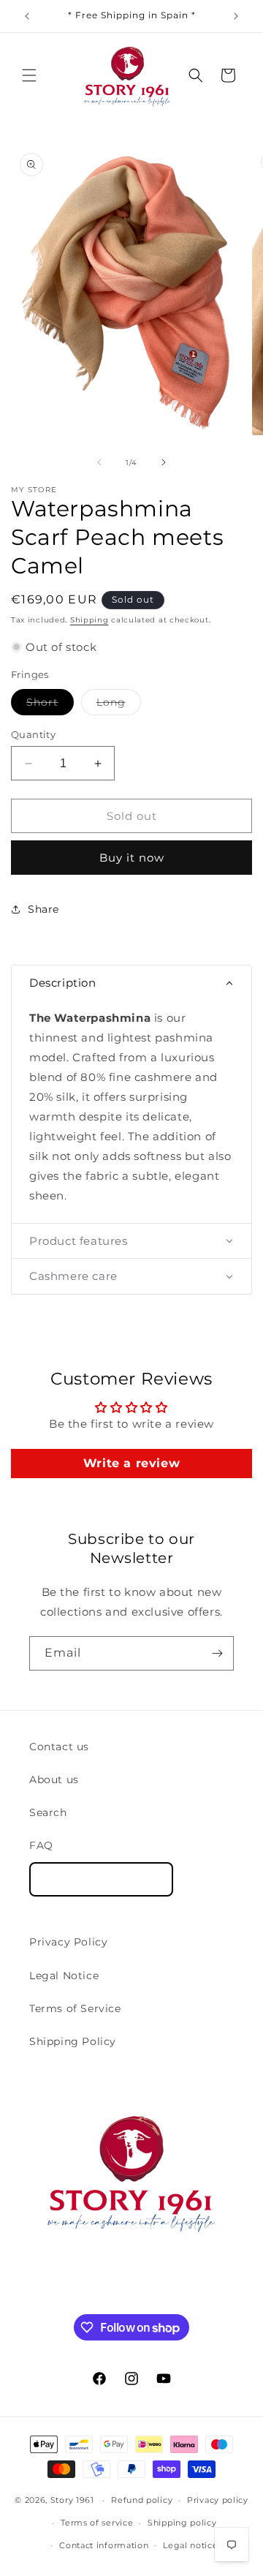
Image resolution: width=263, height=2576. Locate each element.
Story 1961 (72, 2500)
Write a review (131, 1463)
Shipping (89, 620)
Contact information (104, 2545)
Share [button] (43, 909)
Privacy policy (218, 2500)
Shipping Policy (73, 2041)
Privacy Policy (68, 1942)
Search (48, 1812)
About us (54, 1780)
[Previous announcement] (27, 16)
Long (119, 705)
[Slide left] (99, 462)
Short (50, 705)
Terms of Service (75, 2008)
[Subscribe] (217, 1653)
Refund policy (142, 2500)
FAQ (41, 1845)
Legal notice (190, 2545)
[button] (29, 75)
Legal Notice (64, 1976)
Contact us (59, 1747)
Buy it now (132, 858)
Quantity (33, 734)
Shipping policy (182, 2523)
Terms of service (97, 2523)
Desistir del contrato (101, 1879)
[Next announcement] (236, 16)
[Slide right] (164, 462)
